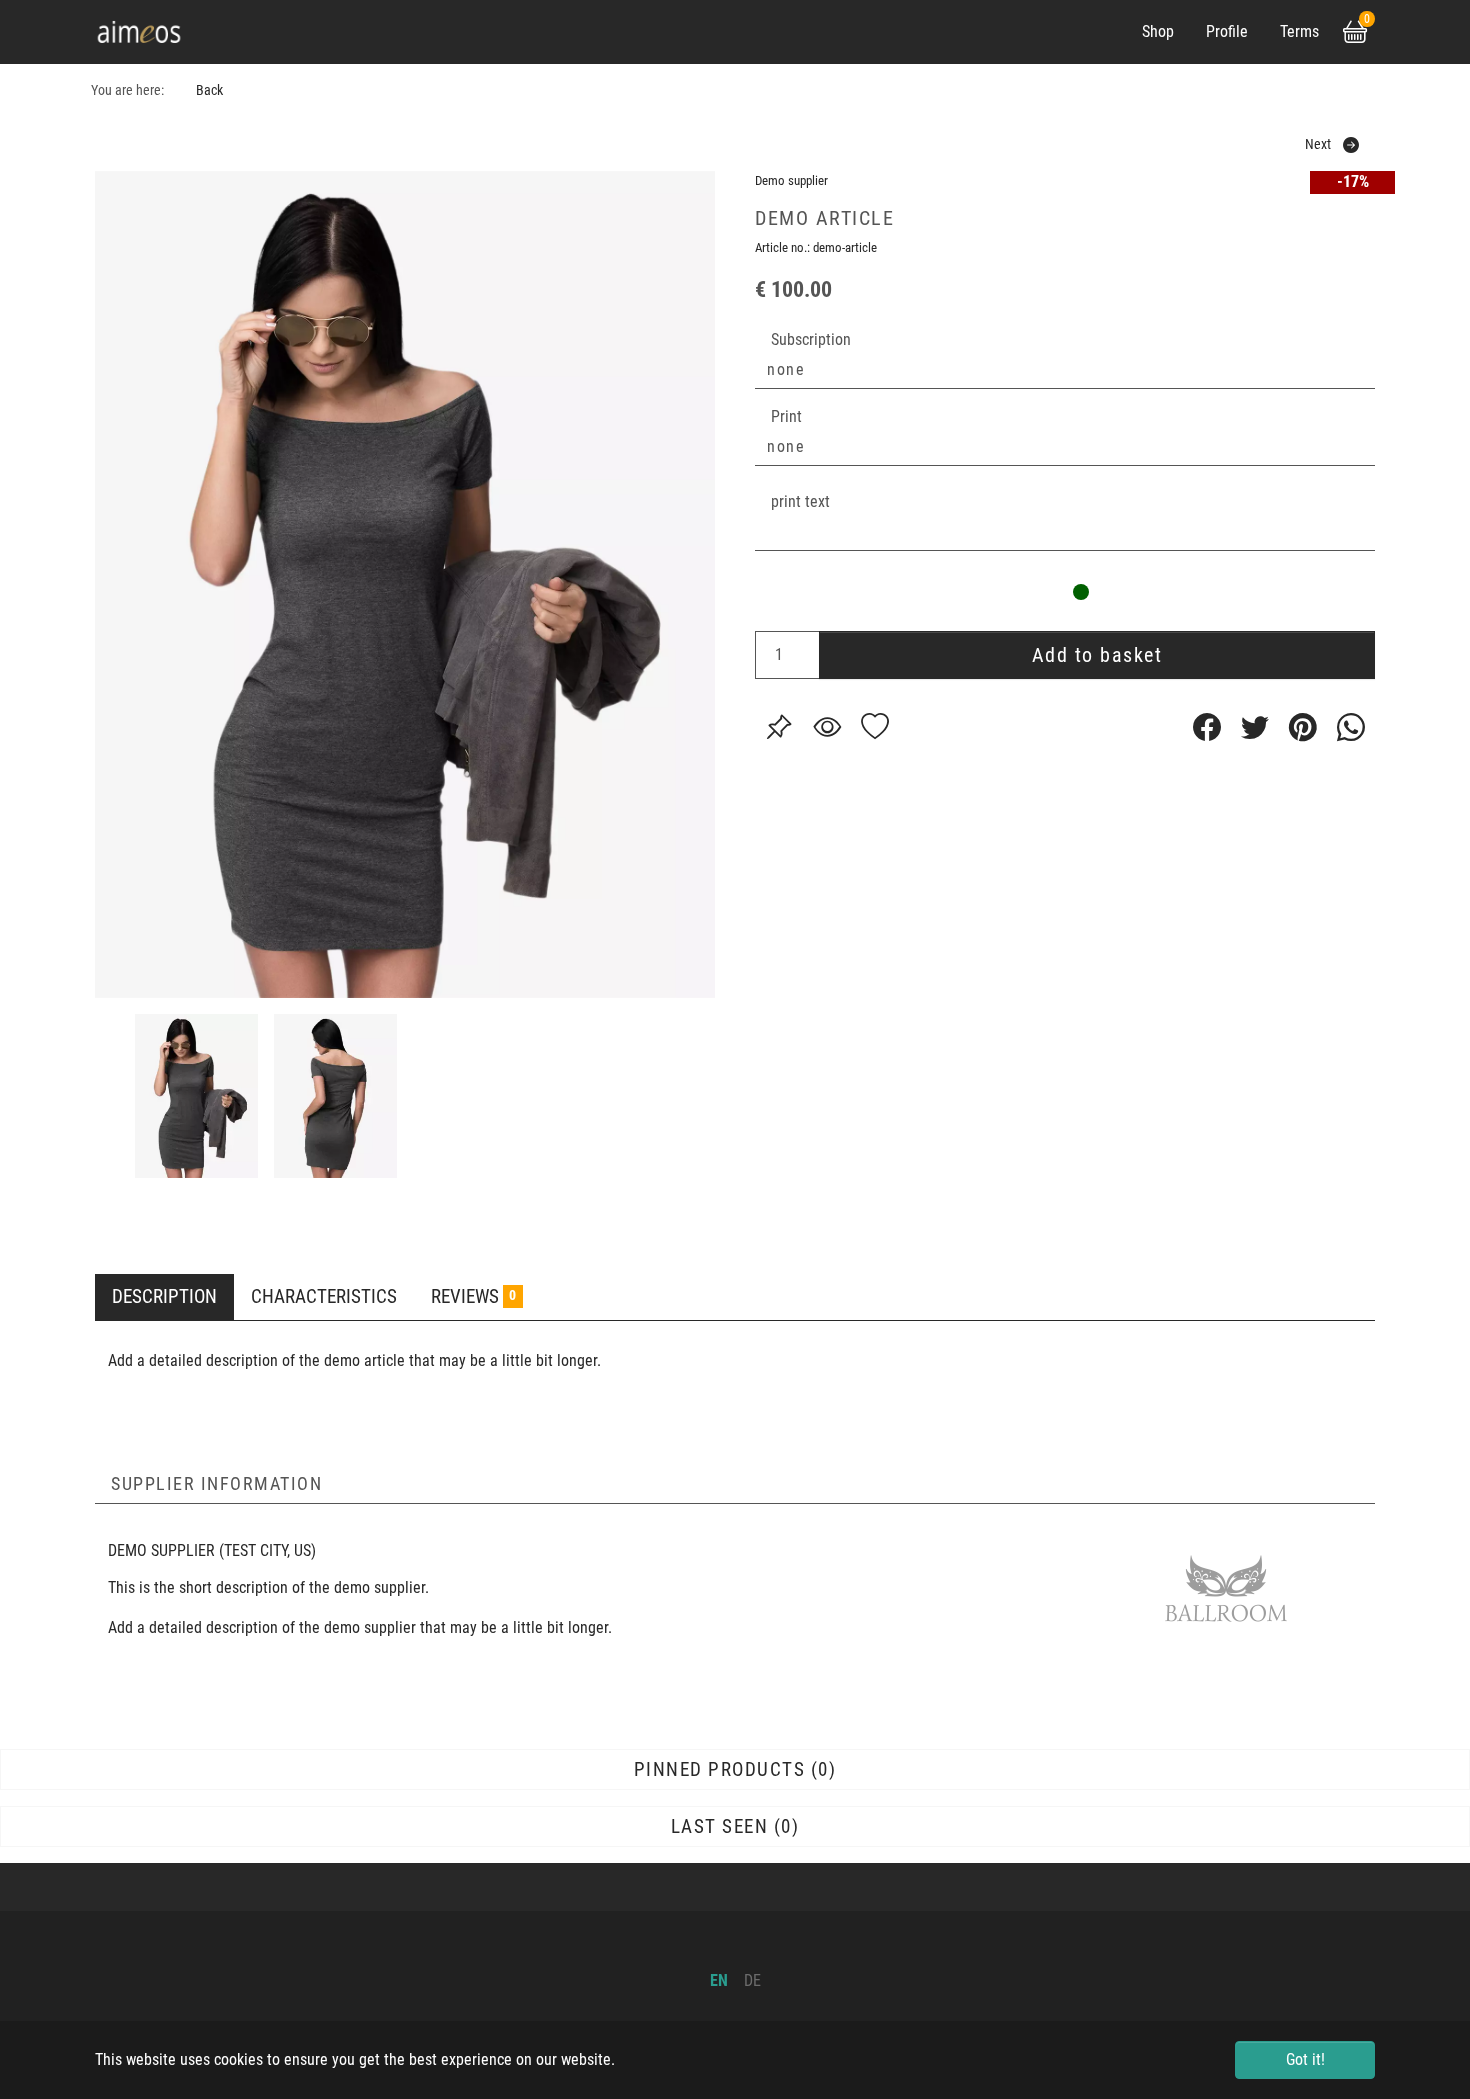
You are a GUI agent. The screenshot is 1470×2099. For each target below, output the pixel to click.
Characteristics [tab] (324, 1296)
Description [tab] (164, 1296)
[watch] (827, 727)
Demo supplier (791, 180)
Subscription (811, 339)
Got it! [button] (1305, 2059)
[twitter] (1255, 727)
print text (800, 501)
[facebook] (1207, 727)
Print (786, 416)
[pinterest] (1303, 727)
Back (209, 90)
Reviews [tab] (473, 1296)
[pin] (779, 727)
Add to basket (1097, 655)
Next (1318, 144)
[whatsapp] (1351, 727)
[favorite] (875, 727)
